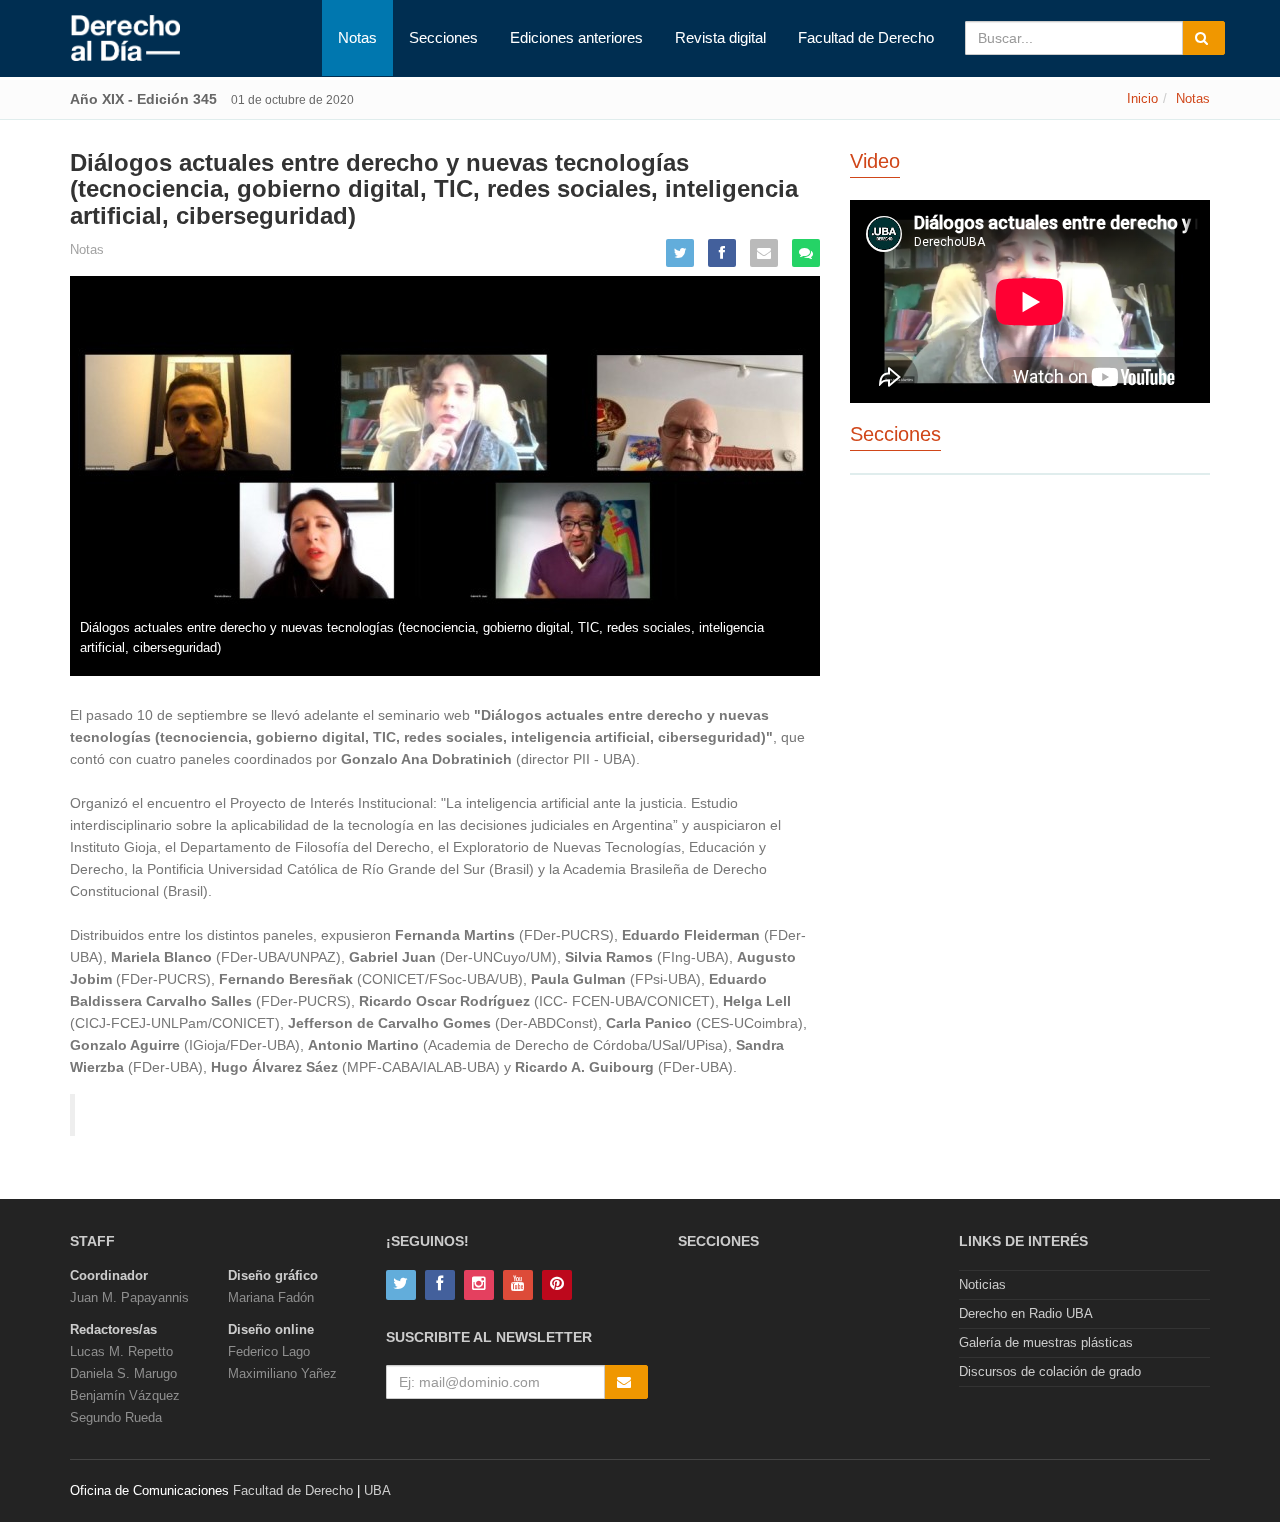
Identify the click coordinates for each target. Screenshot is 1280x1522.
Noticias (982, 1284)
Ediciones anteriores (576, 37)
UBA (377, 1490)
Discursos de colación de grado (1050, 1371)
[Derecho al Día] (125, 39)
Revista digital (720, 37)
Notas (357, 37)
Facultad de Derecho (866, 37)
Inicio (1142, 98)
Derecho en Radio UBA (1026, 1313)
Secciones (443, 37)
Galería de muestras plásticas (1046, 1342)
